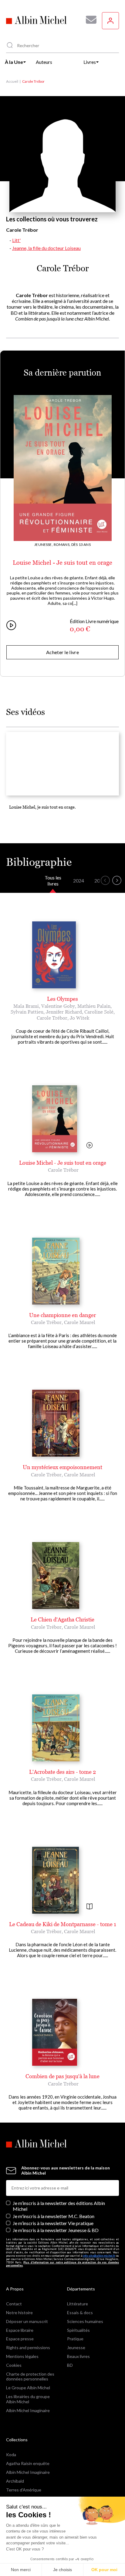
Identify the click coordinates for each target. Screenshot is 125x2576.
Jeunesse (76, 2347)
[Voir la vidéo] (90, 1146)
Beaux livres (78, 2356)
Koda (11, 2455)
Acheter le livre (62, 652)
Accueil (12, 81)
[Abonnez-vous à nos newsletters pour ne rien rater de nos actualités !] (89, 20)
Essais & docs (80, 2313)
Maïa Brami (26, 1006)
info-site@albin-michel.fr (99, 2256)
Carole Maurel (80, 1322)
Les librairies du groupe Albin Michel (28, 2399)
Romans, (62, 544)
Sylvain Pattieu (27, 1012)
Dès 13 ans (81, 544)
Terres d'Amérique (24, 2490)
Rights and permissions (28, 2347)
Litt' (16, 240)
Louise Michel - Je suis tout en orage (62, 563)
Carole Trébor (52, 1018)
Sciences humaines (85, 2321)
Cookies (14, 2365)
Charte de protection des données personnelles (30, 2377)
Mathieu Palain (94, 1006)
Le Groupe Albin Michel (28, 2388)
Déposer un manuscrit (27, 2321)
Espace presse (20, 2339)
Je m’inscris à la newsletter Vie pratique (53, 2223)
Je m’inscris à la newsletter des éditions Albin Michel (59, 2206)
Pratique (75, 2339)
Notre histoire (19, 2313)
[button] (105, 880)
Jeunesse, (44, 544)
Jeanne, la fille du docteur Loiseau (46, 248)
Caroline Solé (99, 1012)
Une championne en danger (62, 1315)
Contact (14, 2304)
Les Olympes (62, 999)
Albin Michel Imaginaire (28, 2410)
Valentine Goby (58, 1006)
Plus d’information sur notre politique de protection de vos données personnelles (62, 2264)
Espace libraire (20, 2330)
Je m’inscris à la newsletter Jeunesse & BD (56, 2230)
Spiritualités (78, 2330)
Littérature (78, 2304)
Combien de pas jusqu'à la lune (62, 2076)
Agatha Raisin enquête (28, 2463)
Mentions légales (22, 2356)
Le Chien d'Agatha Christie (62, 1619)
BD (70, 2365)
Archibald (15, 2481)
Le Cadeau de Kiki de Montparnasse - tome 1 (63, 1924)
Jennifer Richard (64, 1012)
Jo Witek (80, 1018)
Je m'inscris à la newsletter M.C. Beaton (54, 2216)
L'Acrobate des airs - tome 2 (62, 1772)
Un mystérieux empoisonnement (62, 1467)
